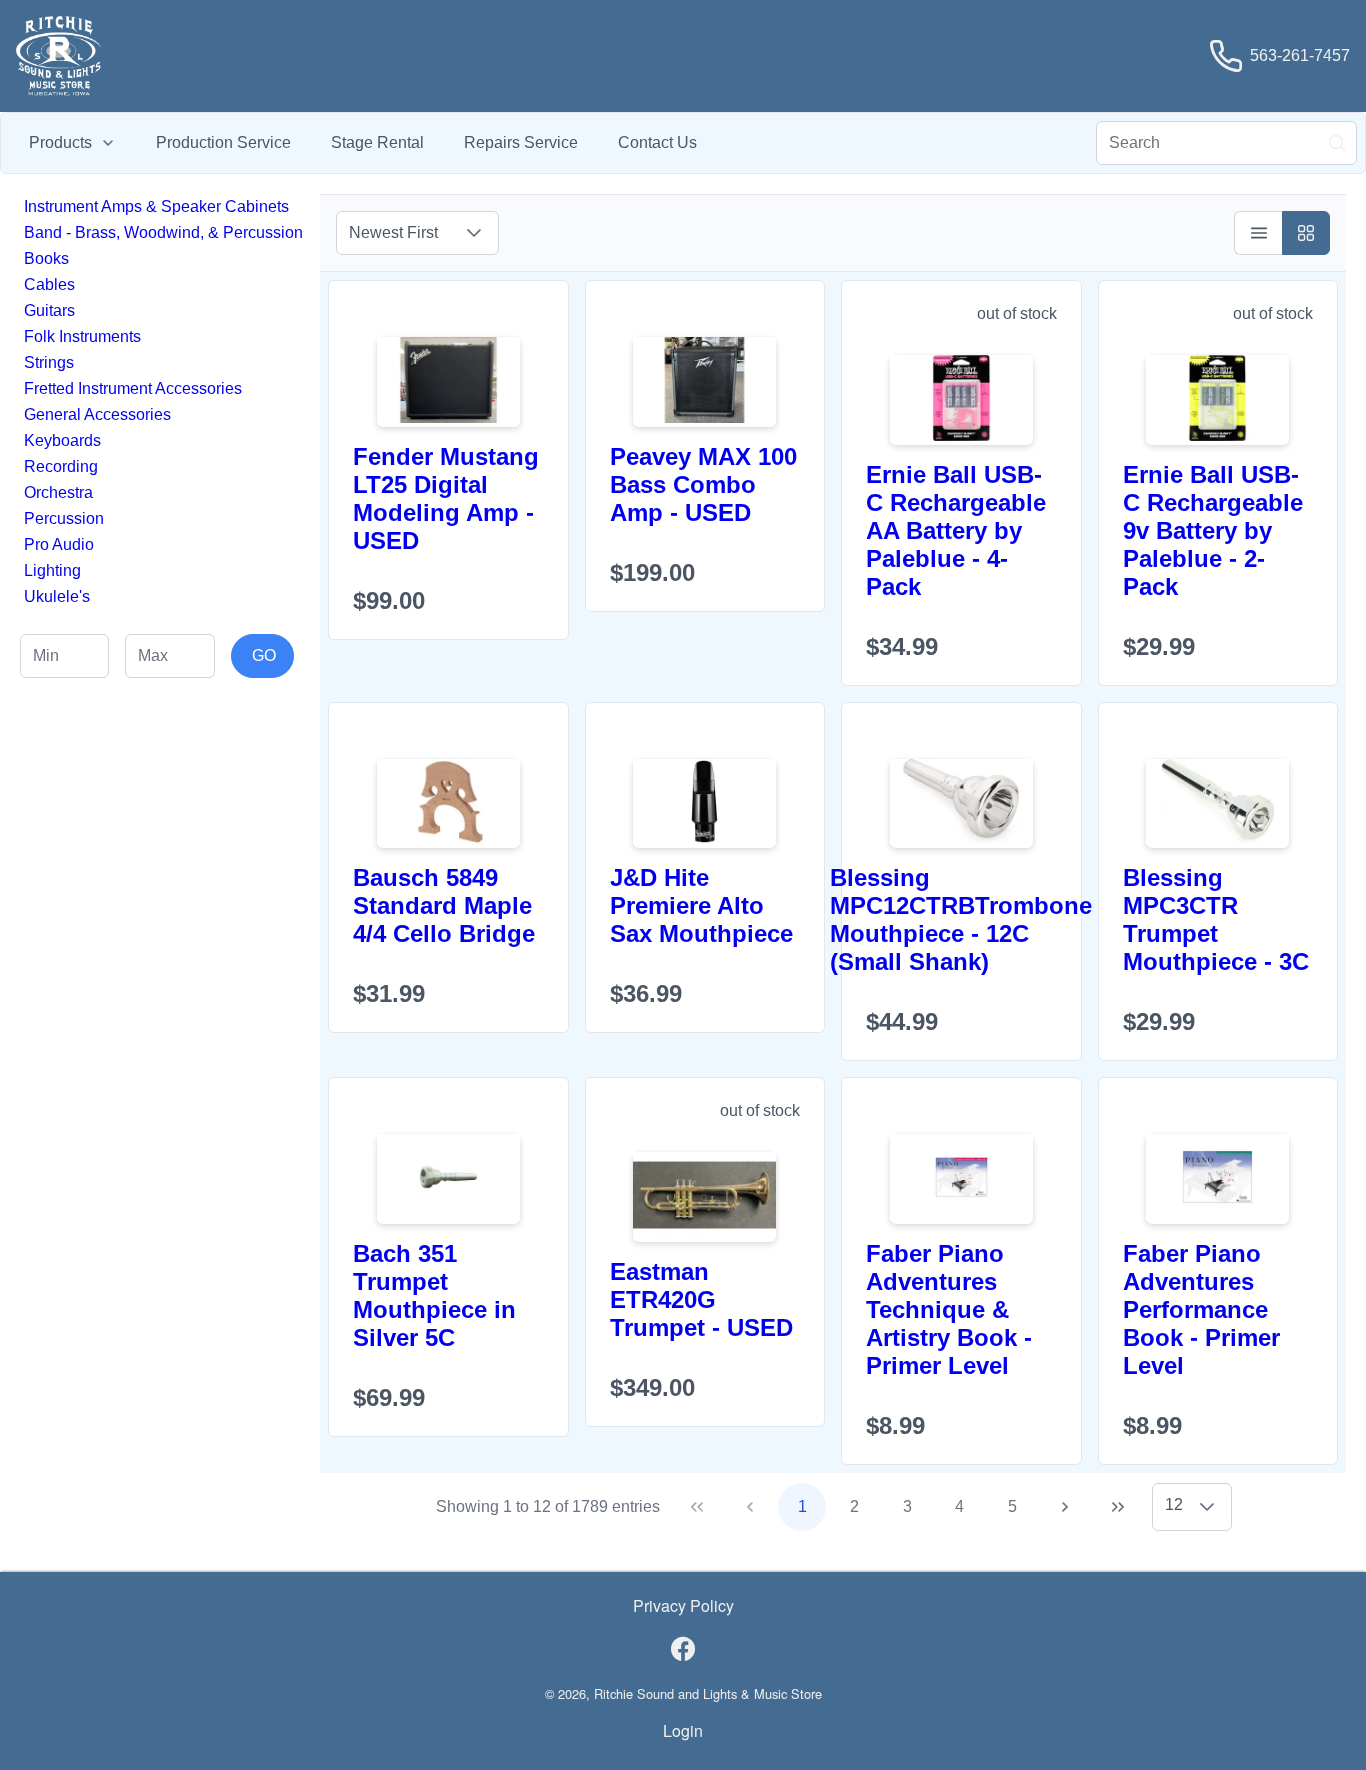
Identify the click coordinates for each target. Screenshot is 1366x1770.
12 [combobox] (1174, 1504)
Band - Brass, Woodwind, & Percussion (163, 232)
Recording (61, 466)
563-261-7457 (1300, 55)
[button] (474, 233)
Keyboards (62, 440)
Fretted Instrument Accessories (133, 388)
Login (683, 1730)
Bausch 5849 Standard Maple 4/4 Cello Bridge (444, 905)
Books (46, 258)
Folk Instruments (82, 336)
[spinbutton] (64, 656)
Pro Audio (59, 544)
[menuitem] (72, 143)
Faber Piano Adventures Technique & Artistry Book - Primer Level (949, 1309)
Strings (49, 362)
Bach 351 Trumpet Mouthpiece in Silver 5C (434, 1295)
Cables (49, 284)
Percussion (64, 518)
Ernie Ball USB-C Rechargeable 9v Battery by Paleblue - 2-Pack (1213, 530)
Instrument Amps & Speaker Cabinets (156, 206)
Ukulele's (57, 596)
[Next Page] (1065, 1507)
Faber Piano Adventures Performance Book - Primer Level (1201, 1309)
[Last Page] (1118, 1507)
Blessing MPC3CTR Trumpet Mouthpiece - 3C (1216, 919)
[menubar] (363, 143)
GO (264, 655)
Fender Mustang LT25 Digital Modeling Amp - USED (446, 498)
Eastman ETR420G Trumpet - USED (701, 1299)
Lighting (52, 570)
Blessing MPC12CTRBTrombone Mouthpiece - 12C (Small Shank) (961, 919)
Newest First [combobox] (393, 232)
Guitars (49, 310)
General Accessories (97, 414)
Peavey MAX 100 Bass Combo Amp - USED (703, 484)
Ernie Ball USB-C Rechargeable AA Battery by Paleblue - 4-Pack (956, 530)
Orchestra (58, 492)
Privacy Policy (683, 1605)
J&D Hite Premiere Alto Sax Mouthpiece (701, 905)
